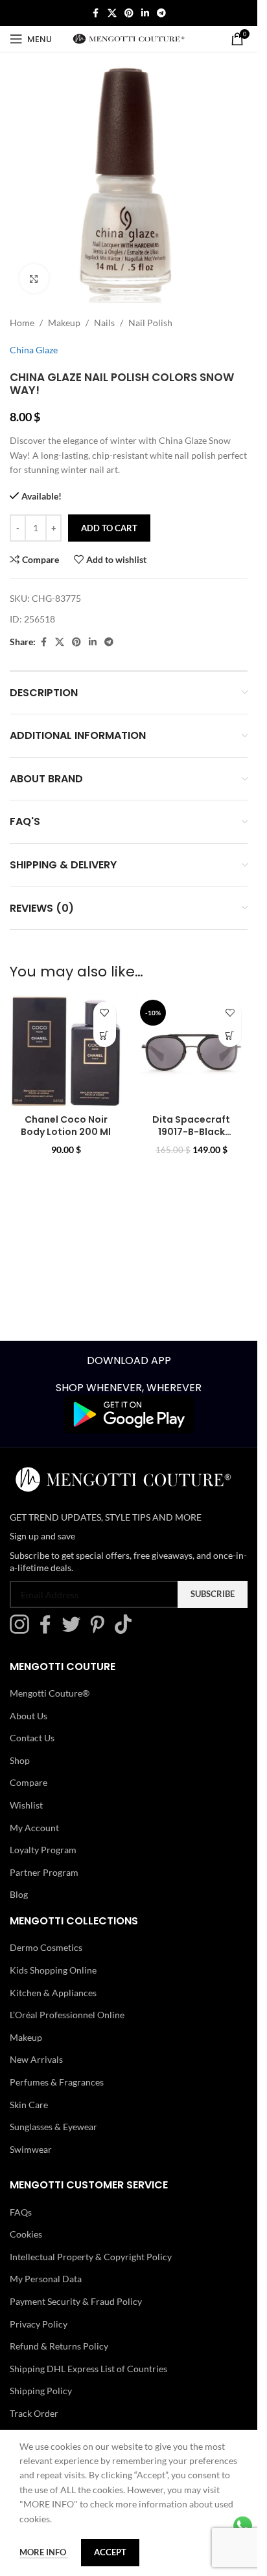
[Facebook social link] (96, 13)
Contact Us (32, 1738)
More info (44, 2552)
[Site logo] (129, 38)
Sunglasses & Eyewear (53, 2127)
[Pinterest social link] (129, 13)
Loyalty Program (43, 1850)
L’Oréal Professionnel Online (67, 2015)
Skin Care (29, 2104)
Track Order (34, 2413)
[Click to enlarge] (34, 279)
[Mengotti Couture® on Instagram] (23, 1630)
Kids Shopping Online (53, 1970)
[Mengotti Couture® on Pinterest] (100, 1630)
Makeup (64, 323)
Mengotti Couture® (50, 1693)
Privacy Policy (39, 2323)
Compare (29, 1782)
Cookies (26, 2234)
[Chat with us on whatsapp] (243, 2525)
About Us (29, 1715)
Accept (110, 2552)
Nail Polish (150, 323)
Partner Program (44, 1872)
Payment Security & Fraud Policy (76, 2301)
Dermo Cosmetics (46, 1947)
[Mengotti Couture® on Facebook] (49, 1630)
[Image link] (129, 1414)
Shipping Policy (41, 2391)
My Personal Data (46, 2279)
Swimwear (31, 2149)
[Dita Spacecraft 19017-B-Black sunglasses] (192, 1051)
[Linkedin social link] (145, 13)
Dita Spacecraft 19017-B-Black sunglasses (191, 1132)
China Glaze (34, 350)
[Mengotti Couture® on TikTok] (126, 1630)
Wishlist (26, 1805)
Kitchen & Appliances (53, 1992)
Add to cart (109, 528)
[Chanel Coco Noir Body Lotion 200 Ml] (66, 1051)
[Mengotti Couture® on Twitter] (75, 1630)
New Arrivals (36, 2059)
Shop (20, 1760)
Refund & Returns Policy (59, 2346)
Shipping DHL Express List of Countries (88, 2369)
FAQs (21, 2212)
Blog (19, 1894)
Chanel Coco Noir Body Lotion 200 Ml (66, 1126)
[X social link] (112, 13)
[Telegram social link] (161, 13)
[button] (105, 1036)
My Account (34, 1827)
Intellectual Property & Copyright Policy (91, 2257)
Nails (104, 323)
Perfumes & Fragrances (57, 2082)
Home (22, 323)
